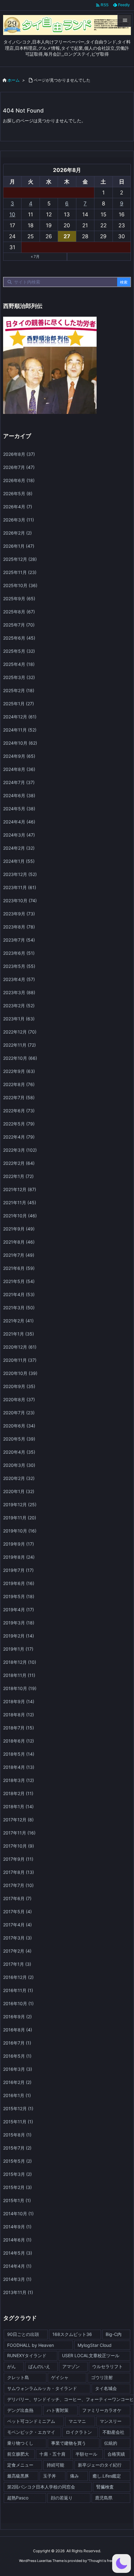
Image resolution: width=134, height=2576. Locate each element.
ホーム (14, 80)
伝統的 (111, 2443)
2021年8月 (19, 1242)
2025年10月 (20, 585)
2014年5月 (18, 2253)
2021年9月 (19, 1229)
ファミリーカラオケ (102, 2410)
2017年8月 (19, 1872)
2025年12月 (20, 559)
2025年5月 (19, 651)
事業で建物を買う (69, 2443)
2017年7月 (18, 1885)
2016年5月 (17, 2056)
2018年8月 (19, 1715)
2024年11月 (20, 730)
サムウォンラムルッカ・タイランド (42, 2388)
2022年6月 (19, 1111)
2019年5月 (19, 1596)
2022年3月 (20, 1150)
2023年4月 (19, 979)
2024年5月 (19, 809)
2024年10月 (20, 743)
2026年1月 (19, 546)
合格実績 (116, 2454)
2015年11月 (18, 2122)
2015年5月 (17, 2161)
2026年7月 (19, 467)
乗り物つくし (20, 2443)
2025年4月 (19, 664)
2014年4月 (17, 2266)
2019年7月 (18, 1570)
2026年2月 (17, 533)
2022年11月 (19, 1045)
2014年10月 (18, 2214)
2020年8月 (19, 1399)
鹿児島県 (104, 2498)
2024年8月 (19, 769)
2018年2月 (18, 1793)
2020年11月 (20, 1360)
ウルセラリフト (108, 2366)
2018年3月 (19, 1780)
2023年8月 (19, 927)
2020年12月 (20, 1347)
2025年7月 (19, 625)
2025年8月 (19, 612)
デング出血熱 (20, 2410)
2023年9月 (19, 914)
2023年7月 (19, 940)
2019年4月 (19, 1610)
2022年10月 (20, 1058)
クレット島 (18, 2377)
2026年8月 (19, 454)
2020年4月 (19, 1452)
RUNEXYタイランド (27, 2355)
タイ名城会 (106, 2388)
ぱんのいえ (39, 2366)
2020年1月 (19, 1491)
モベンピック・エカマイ (31, 2432)
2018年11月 (19, 1675)
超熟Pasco (18, 2498)
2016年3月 (18, 2069)
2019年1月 (18, 1649)
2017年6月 (17, 1898)
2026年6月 (19, 480)
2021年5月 (19, 1281)
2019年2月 (19, 1636)
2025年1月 (19, 704)
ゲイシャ (60, 2377)
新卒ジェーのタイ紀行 (100, 2465)
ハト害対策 (58, 2410)
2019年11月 (20, 1518)
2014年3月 (17, 2279)
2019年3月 (19, 1623)
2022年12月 (20, 1032)
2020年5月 (19, 1439)
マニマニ (77, 2421)
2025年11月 (20, 572)
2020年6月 (19, 1426)
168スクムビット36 (72, 2334)
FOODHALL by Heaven (31, 2345)
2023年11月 (20, 887)
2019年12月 (20, 1504)
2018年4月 (19, 1767)
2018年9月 (19, 1701)
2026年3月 (19, 520)
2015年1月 (17, 2200)
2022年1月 (18, 1176)
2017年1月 (17, 1964)
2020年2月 (19, 1478)
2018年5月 (19, 1754)
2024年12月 (20, 717)
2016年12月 (18, 1977)
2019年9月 (19, 1544)
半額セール (86, 2454)
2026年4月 (18, 507)
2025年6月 (19, 638)
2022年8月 (19, 1084)
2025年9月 (19, 599)
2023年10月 (20, 901)
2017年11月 (19, 1833)
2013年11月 (18, 2292)
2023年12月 (20, 874)
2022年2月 (19, 1163)
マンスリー (111, 2421)
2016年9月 (17, 2017)
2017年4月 (17, 1925)
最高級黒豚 (18, 2476)
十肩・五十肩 (52, 2454)
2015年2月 (17, 2187)
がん (12, 2366)
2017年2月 (17, 1951)
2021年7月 (19, 1255)
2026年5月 (18, 493)
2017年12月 (18, 1820)
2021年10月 (20, 1216)
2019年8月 (19, 1557)
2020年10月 (20, 1373)
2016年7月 (17, 2043)
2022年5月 (19, 1124)
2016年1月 (17, 2095)
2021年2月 (18, 1321)
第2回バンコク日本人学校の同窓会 (41, 2487)
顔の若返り (62, 2498)
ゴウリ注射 (102, 2377)
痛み (74, 2476)
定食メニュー (20, 2465)
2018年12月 (20, 1662)
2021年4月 (19, 1294)
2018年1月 (18, 1806)
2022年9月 (19, 1071)
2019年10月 (20, 1531)
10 (12, 214)
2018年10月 (20, 1688)
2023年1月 (19, 1019)
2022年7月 (19, 1097)
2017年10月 (19, 1846)
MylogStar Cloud (95, 2345)
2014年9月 (17, 2227)
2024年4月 (19, 822)
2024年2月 (19, 848)
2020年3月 (19, 1465)
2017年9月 (18, 1859)
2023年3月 (19, 992)
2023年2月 (19, 1006)
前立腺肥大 (18, 2454)
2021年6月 (19, 1268)
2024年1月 (19, 861)
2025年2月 (19, 690)
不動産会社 (113, 2432)
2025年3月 (19, 677)
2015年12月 (18, 2108)
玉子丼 (50, 2476)
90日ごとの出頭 (23, 2334)
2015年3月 (17, 2174)
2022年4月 (19, 1137)
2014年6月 (17, 2240)
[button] (122, 2563)
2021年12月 (20, 1189)
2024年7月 (19, 782)
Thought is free (101, 2561)
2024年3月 (19, 835)
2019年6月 (19, 1583)
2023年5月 (19, 966)
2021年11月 (20, 1202)
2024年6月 (19, 795)
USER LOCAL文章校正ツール (91, 2355)
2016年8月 (18, 2030)
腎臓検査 (105, 2487)
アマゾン (71, 2366)
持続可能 (55, 2465)
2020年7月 (19, 1413)
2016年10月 (18, 2003)
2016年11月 (18, 1990)
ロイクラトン (79, 2432)
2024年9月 (19, 756)
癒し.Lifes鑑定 (107, 2476)
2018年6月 (19, 1741)
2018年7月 (19, 1728)
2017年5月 (17, 1912)
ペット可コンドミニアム (31, 2421)
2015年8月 (17, 2135)
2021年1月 (19, 1334)
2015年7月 (17, 2148)
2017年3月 (17, 1938)
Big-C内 (114, 2334)
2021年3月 (19, 1308)
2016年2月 (17, 2082)
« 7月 (35, 257)
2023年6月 (19, 953)
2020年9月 (19, 1386)
